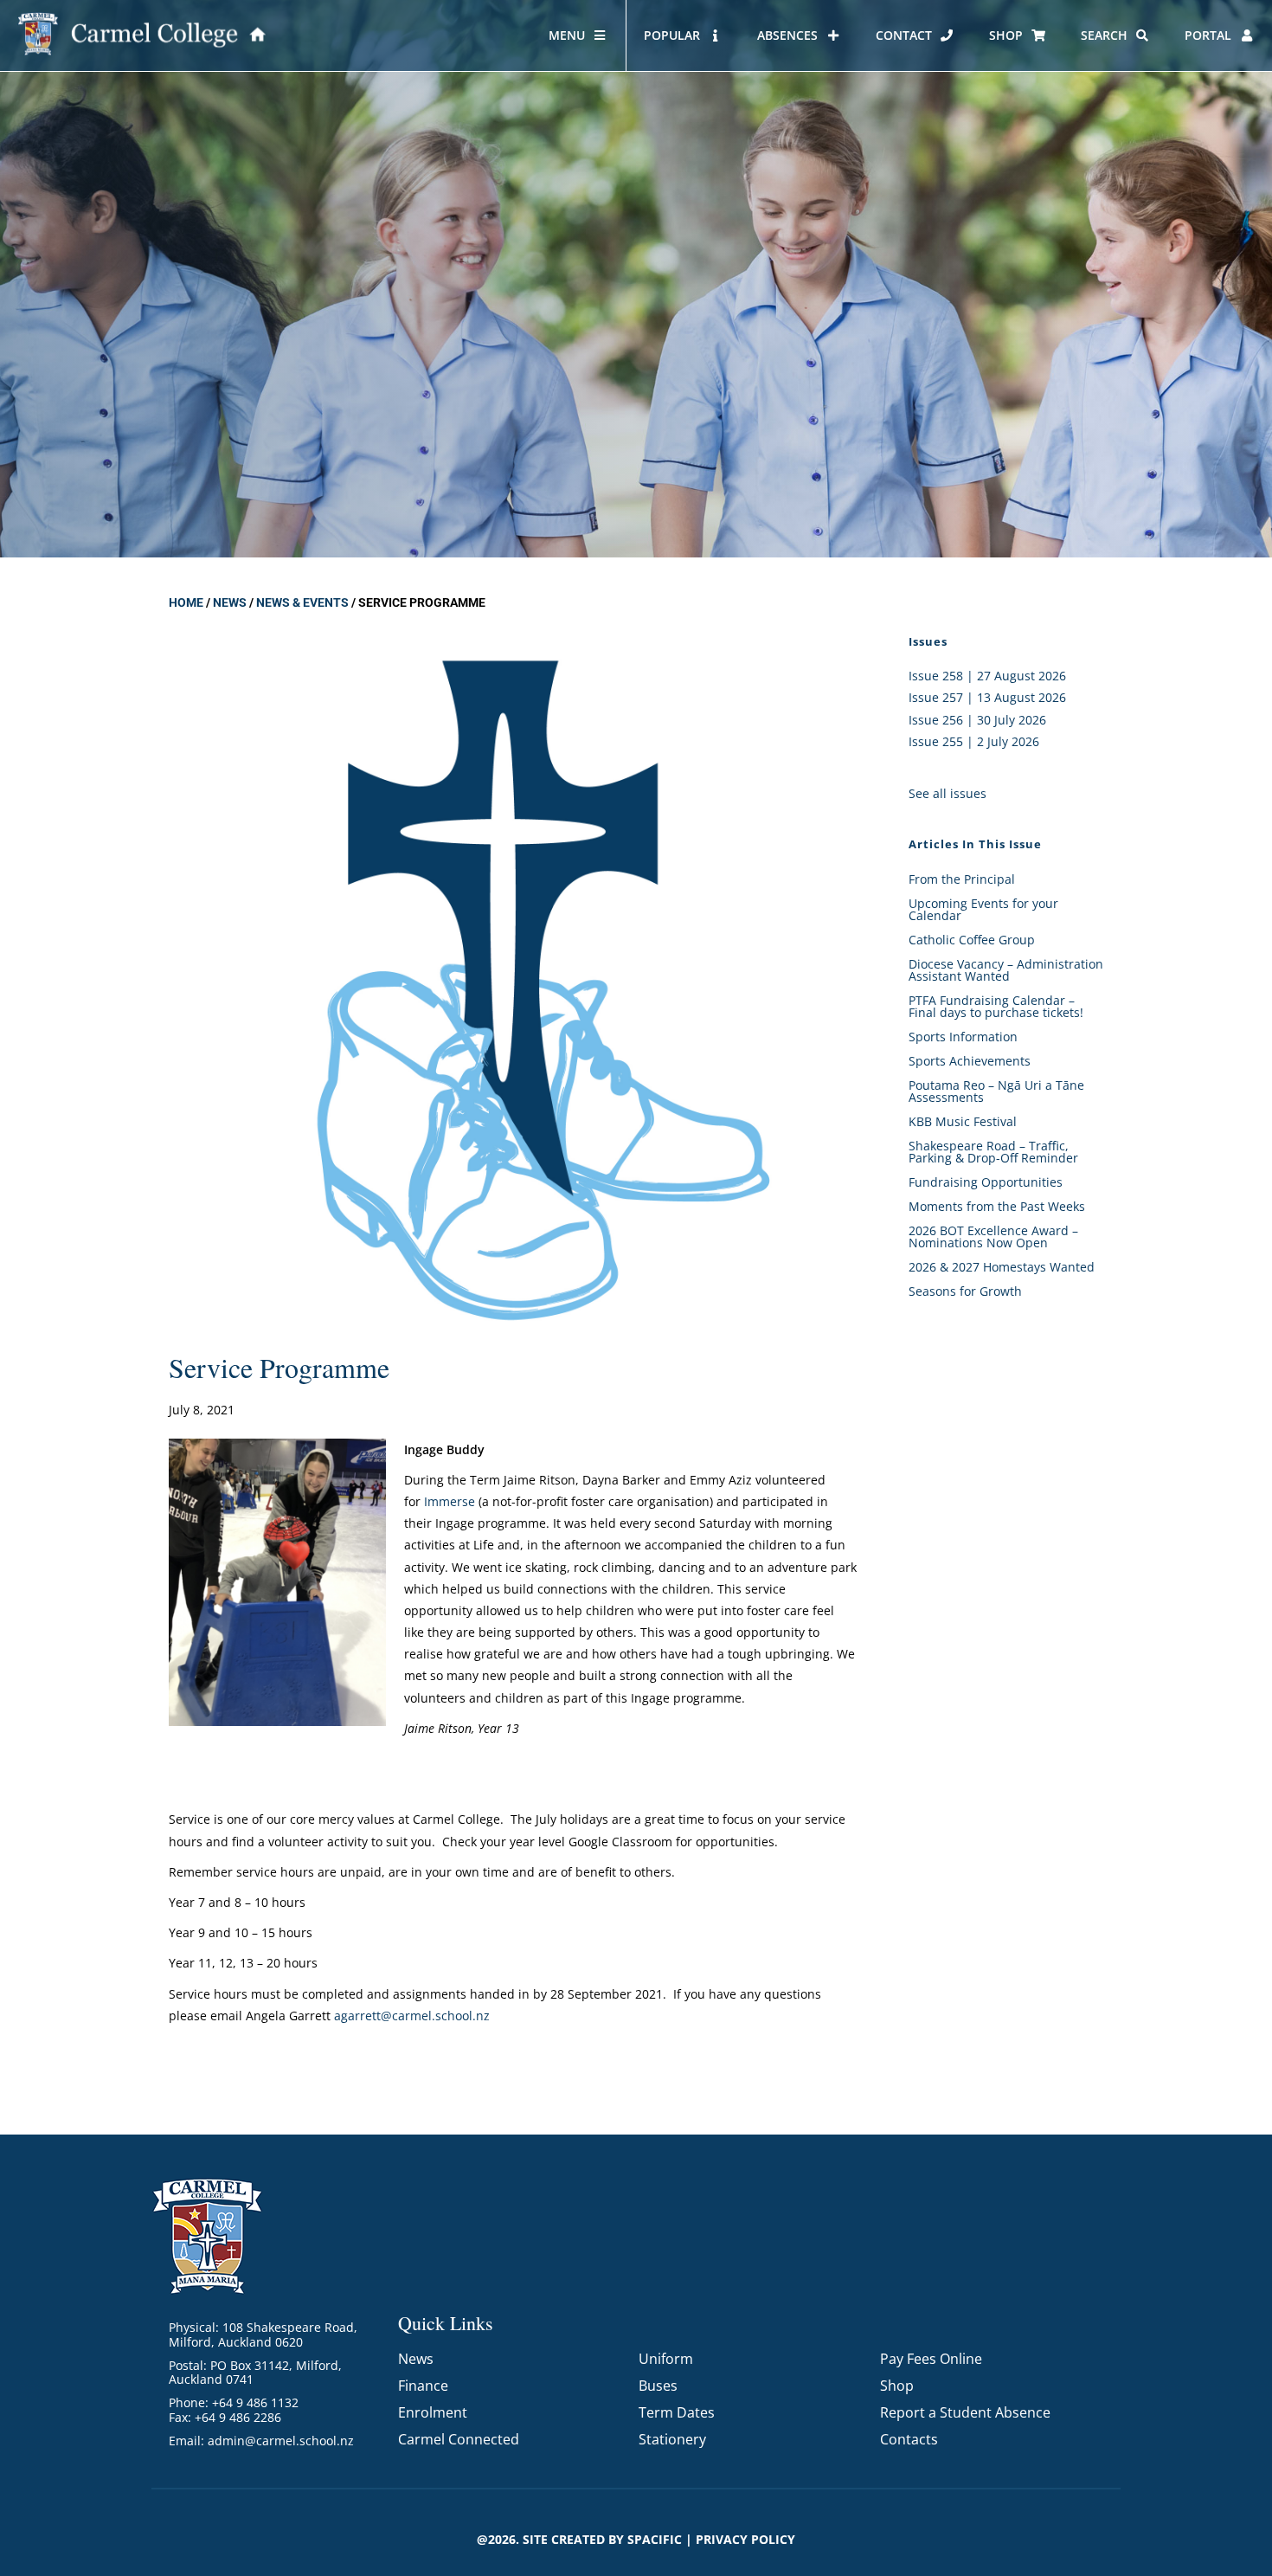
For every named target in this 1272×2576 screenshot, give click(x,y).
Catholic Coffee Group (972, 940)
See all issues (948, 793)
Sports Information (963, 1037)
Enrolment (433, 2412)
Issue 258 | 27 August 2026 (987, 676)
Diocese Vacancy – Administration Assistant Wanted (1006, 970)
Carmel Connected (459, 2439)
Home (186, 602)
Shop (897, 2386)
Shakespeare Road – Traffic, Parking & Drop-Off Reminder (993, 1152)
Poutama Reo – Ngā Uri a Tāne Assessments (996, 1091)
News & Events (302, 602)
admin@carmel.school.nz (281, 2441)
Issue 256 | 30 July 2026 (977, 720)
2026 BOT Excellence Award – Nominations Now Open (993, 1236)
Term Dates (677, 2412)
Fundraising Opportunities (986, 1182)
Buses (658, 2386)
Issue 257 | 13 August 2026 (987, 697)
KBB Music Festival (963, 1121)
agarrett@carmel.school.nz (412, 2016)
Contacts (909, 2439)
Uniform (666, 2359)
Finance (423, 2386)
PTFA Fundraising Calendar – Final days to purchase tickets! (996, 1006)
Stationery (672, 2439)
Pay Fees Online (931, 2359)
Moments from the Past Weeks (997, 1206)
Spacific (655, 2539)
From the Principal (962, 879)
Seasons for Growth (965, 1291)
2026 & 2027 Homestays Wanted (1002, 1267)
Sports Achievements (970, 1061)
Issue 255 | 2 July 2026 (974, 741)
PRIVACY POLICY (745, 2539)
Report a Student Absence (965, 2412)
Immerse (450, 1501)
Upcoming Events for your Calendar (983, 909)
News (230, 602)
